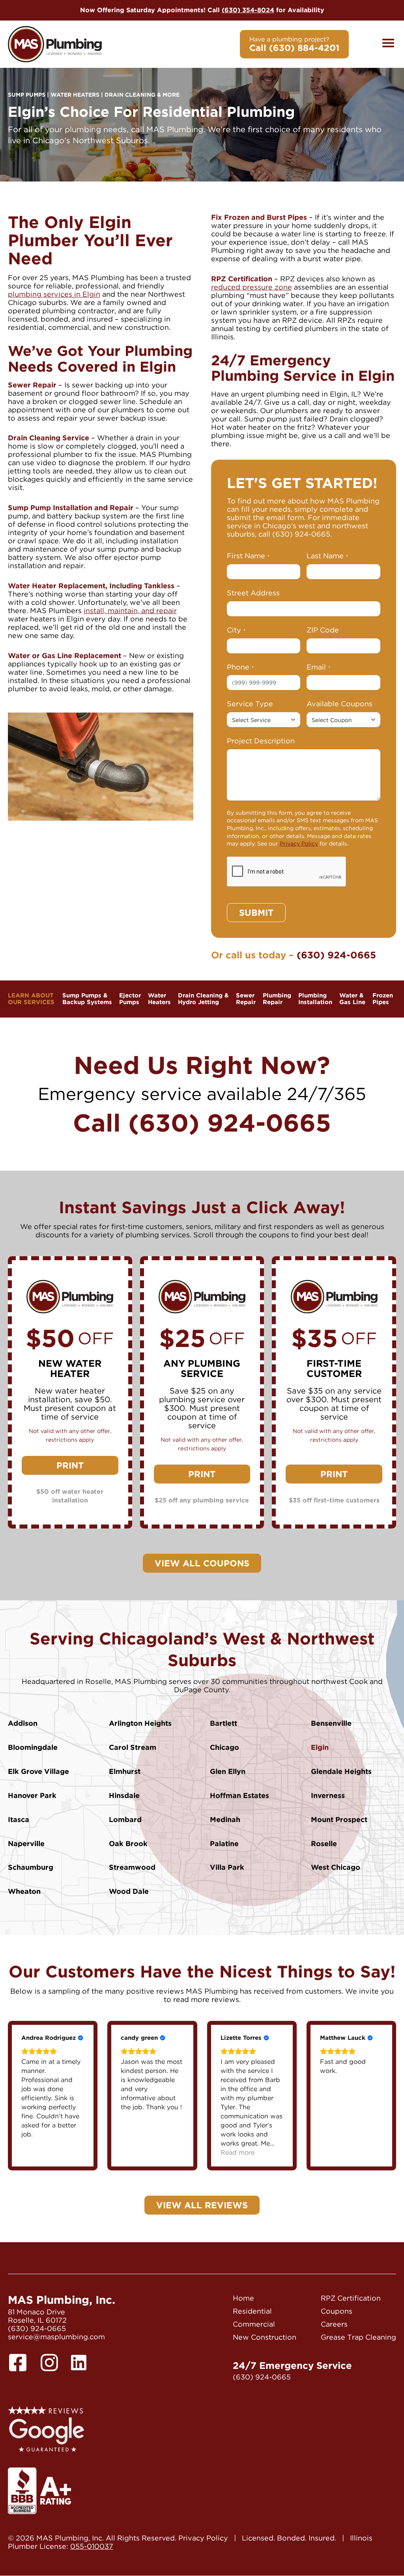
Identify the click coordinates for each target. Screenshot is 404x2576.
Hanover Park (32, 1795)
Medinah (225, 1819)
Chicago (224, 1747)
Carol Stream (133, 1747)
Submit (256, 913)
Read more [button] (238, 2152)
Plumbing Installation (315, 999)
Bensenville (331, 1723)
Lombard (125, 1819)
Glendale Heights (341, 1771)
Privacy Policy (299, 844)
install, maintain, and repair (130, 611)
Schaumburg (31, 1867)
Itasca (19, 1819)
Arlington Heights (140, 1723)
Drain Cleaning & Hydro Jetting (203, 999)
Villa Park (227, 1867)
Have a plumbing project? (294, 44)
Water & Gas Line (352, 999)
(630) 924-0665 (301, 534)
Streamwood (132, 1867)
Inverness (328, 1795)
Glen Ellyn (228, 1771)
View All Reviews (202, 2205)
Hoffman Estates (239, 1795)
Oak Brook (128, 1844)
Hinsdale (124, 1795)
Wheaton (24, 1891)
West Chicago (336, 1867)
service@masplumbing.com (56, 2337)
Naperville (26, 1844)
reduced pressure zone (252, 287)
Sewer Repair (246, 999)
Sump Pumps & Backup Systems (87, 999)
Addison (23, 1723)
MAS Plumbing (55, 44)
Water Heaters (159, 999)
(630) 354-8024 (248, 10)
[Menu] (388, 44)
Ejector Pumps (130, 999)
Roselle (324, 1844)
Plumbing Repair (277, 999)
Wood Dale (129, 1891)
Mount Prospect (339, 1819)
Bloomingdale (33, 1747)
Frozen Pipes (383, 999)
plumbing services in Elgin (54, 294)
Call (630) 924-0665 (202, 1123)
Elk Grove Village (38, 1771)
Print (70, 1465)
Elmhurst (125, 1771)
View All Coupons (202, 1563)
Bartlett (224, 1723)
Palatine (224, 1844)
